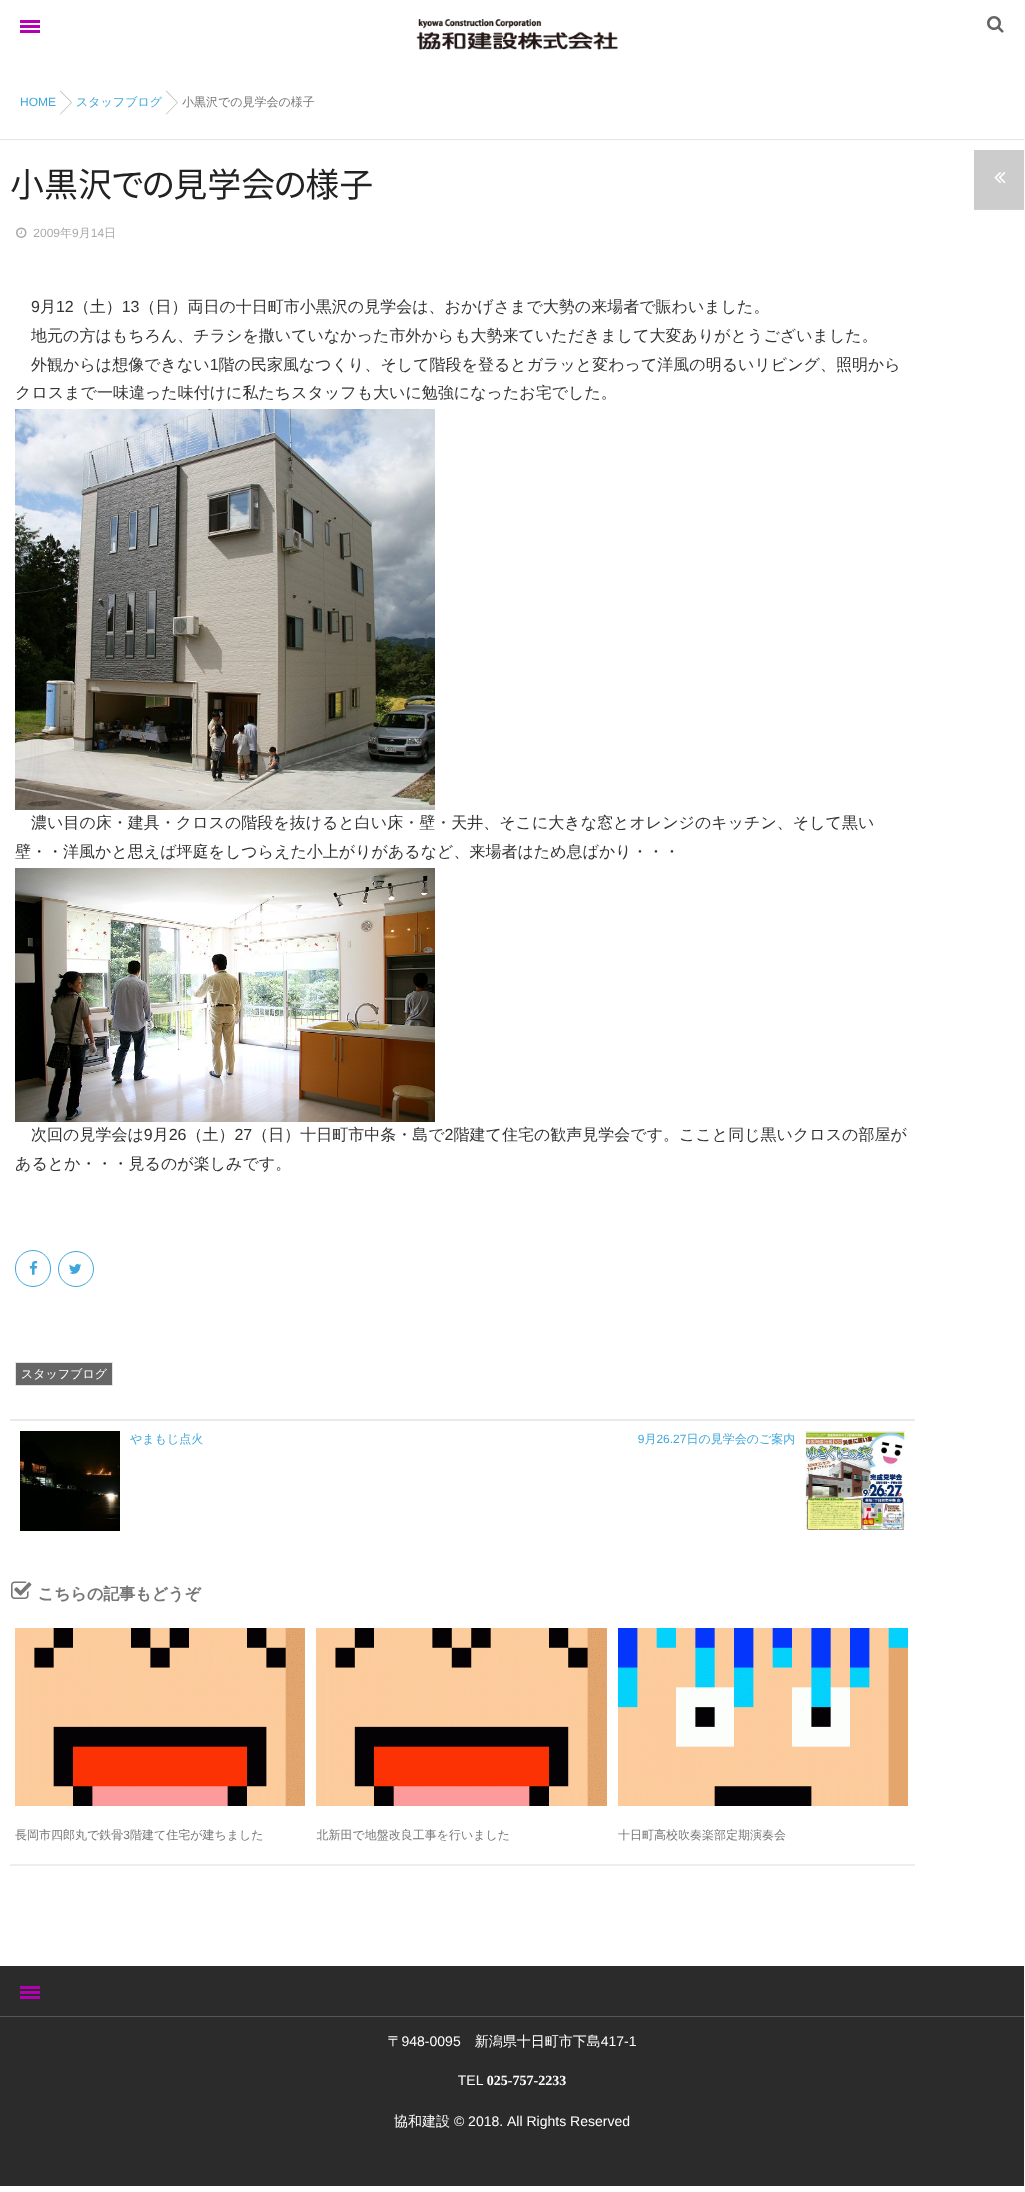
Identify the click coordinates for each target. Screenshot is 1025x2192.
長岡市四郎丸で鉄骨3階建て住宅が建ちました (139, 1835)
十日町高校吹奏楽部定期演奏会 (702, 1835)
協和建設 (422, 2121)
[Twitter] (77, 1269)
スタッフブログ (64, 1374)
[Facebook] (34, 1269)
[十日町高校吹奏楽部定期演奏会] (763, 1717)
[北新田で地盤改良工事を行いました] (461, 1717)
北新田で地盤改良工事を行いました (413, 1835)
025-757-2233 (526, 2081)
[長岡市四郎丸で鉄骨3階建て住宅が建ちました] (160, 1717)
